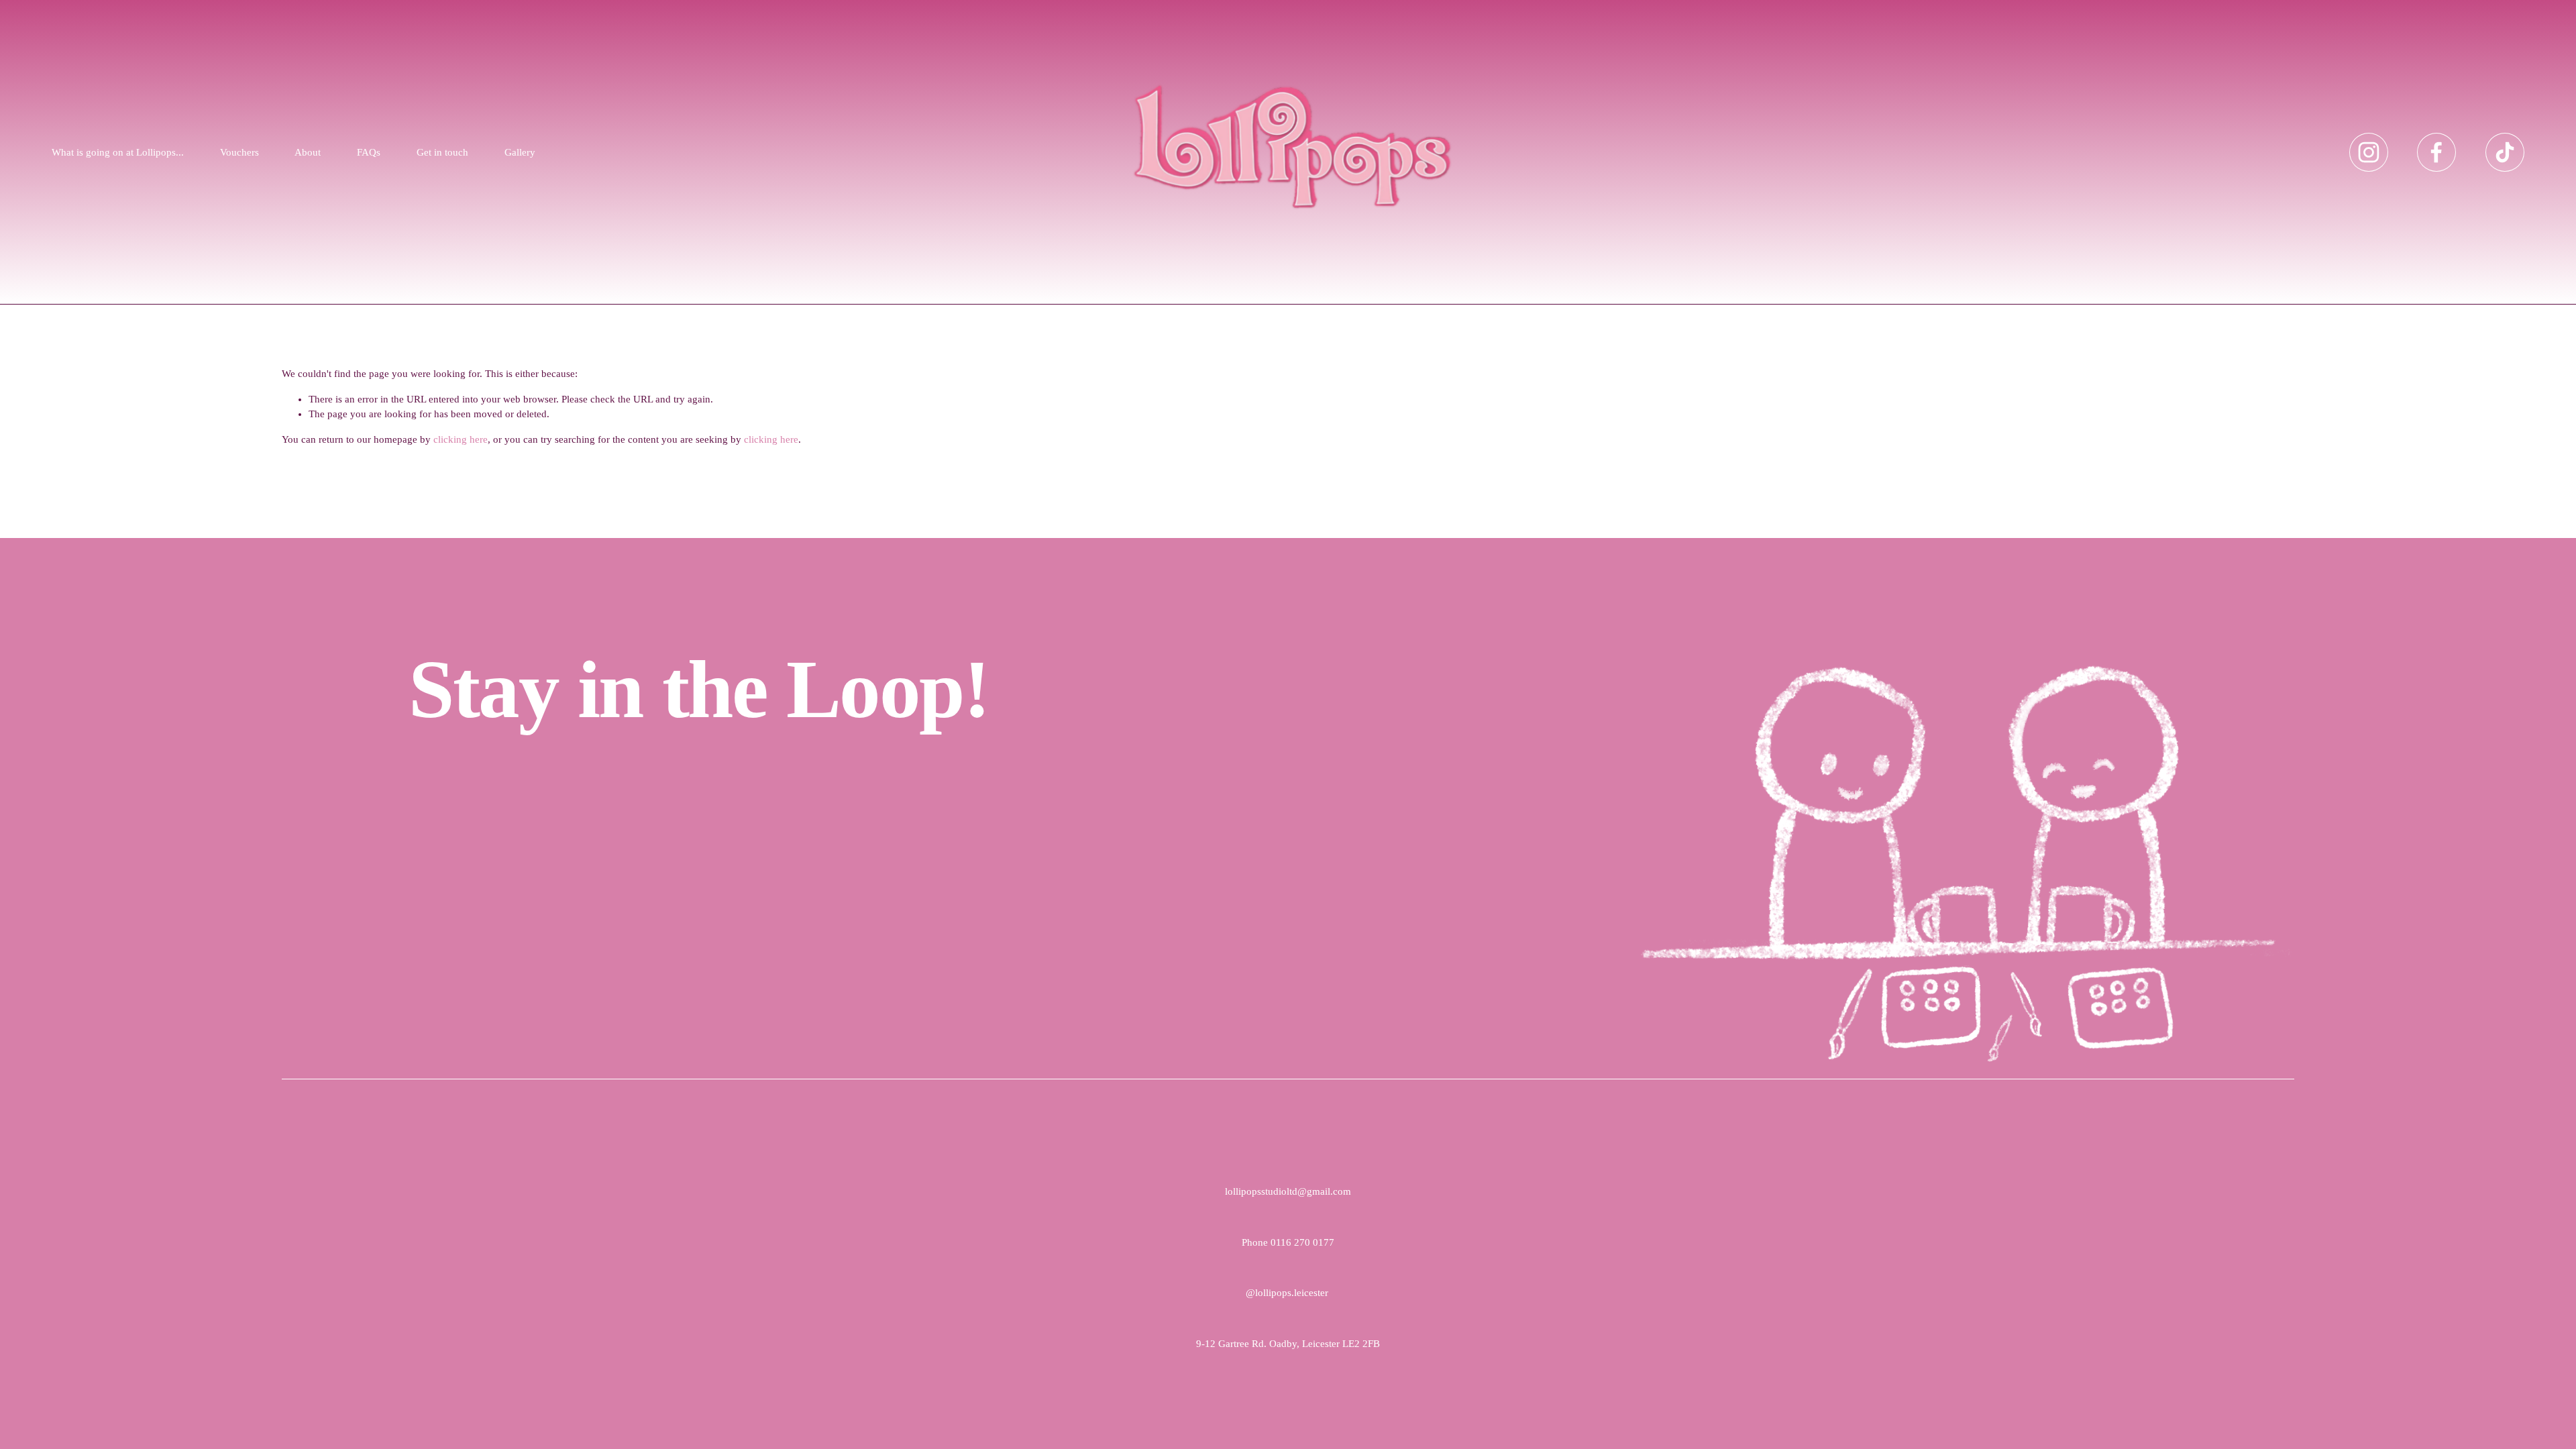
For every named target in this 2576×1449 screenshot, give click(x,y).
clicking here (461, 439)
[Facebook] (2436, 152)
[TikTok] (2505, 152)
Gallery (520, 152)
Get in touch (442, 152)
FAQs (369, 152)
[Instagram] (2369, 152)
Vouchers (239, 152)
